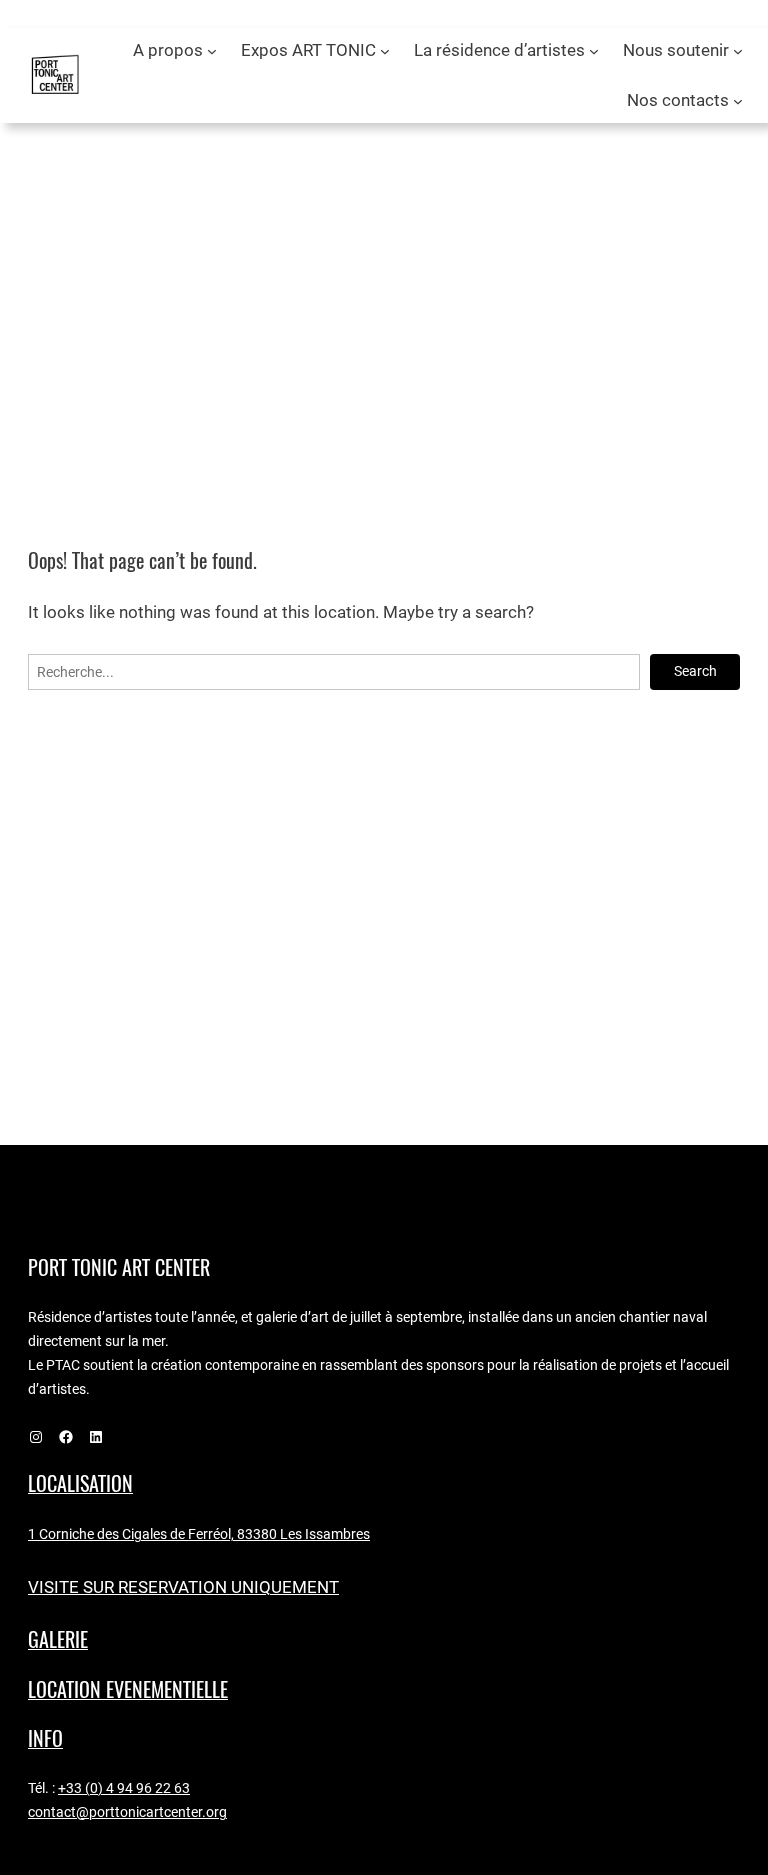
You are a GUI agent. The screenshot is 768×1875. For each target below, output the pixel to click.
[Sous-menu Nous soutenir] (738, 51)
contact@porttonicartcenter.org (127, 1812)
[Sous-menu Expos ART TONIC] (385, 51)
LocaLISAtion (80, 1483)
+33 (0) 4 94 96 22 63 (124, 1788)
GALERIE (58, 1639)
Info (45, 1738)
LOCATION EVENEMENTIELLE (128, 1689)
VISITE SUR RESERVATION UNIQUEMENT (183, 1587)
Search (695, 671)
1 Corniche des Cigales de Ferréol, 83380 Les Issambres (199, 1534)
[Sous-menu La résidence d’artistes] (594, 51)
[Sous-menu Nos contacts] (738, 101)
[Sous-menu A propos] (212, 51)
